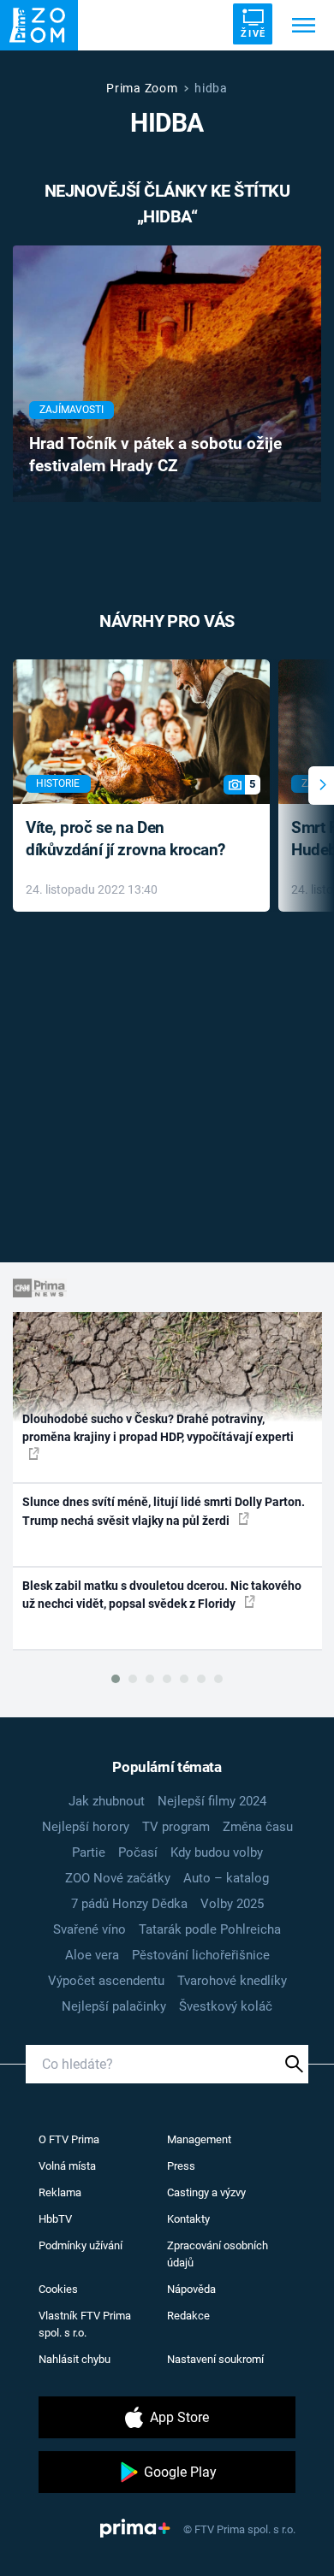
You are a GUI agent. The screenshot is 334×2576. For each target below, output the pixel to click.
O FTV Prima (69, 2139)
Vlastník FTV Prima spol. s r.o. (85, 2324)
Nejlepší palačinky (114, 2006)
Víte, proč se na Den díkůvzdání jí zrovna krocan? (125, 839)
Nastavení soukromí (215, 2359)
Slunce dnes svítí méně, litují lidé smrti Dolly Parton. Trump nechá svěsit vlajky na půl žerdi (164, 1511)
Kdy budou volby (217, 1852)
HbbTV (55, 2219)
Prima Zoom (142, 88)
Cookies (58, 2289)
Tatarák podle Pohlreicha (210, 1929)
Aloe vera (92, 1955)
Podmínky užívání (81, 2245)
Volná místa (67, 2166)
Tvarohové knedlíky (232, 1981)
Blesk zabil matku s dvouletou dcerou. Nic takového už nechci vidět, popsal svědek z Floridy (162, 1595)
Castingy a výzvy (206, 2192)
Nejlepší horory (86, 1827)
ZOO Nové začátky (118, 1878)
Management (199, 2139)
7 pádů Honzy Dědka (129, 1904)
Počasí (138, 1852)
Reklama (60, 2192)
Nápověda (191, 2289)
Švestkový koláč (226, 2006)
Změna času (258, 1827)
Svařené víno (89, 1929)
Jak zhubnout (107, 1801)
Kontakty (188, 2219)
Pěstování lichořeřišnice (201, 1955)
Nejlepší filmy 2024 (212, 1801)
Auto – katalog (226, 1878)
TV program (176, 1827)
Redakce (188, 2316)
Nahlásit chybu (75, 2359)
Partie (89, 1852)
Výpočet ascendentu (106, 1981)
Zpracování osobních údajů (218, 2254)
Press (181, 2166)
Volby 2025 (232, 1904)
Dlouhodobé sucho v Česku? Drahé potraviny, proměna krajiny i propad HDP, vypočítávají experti (158, 1428)
